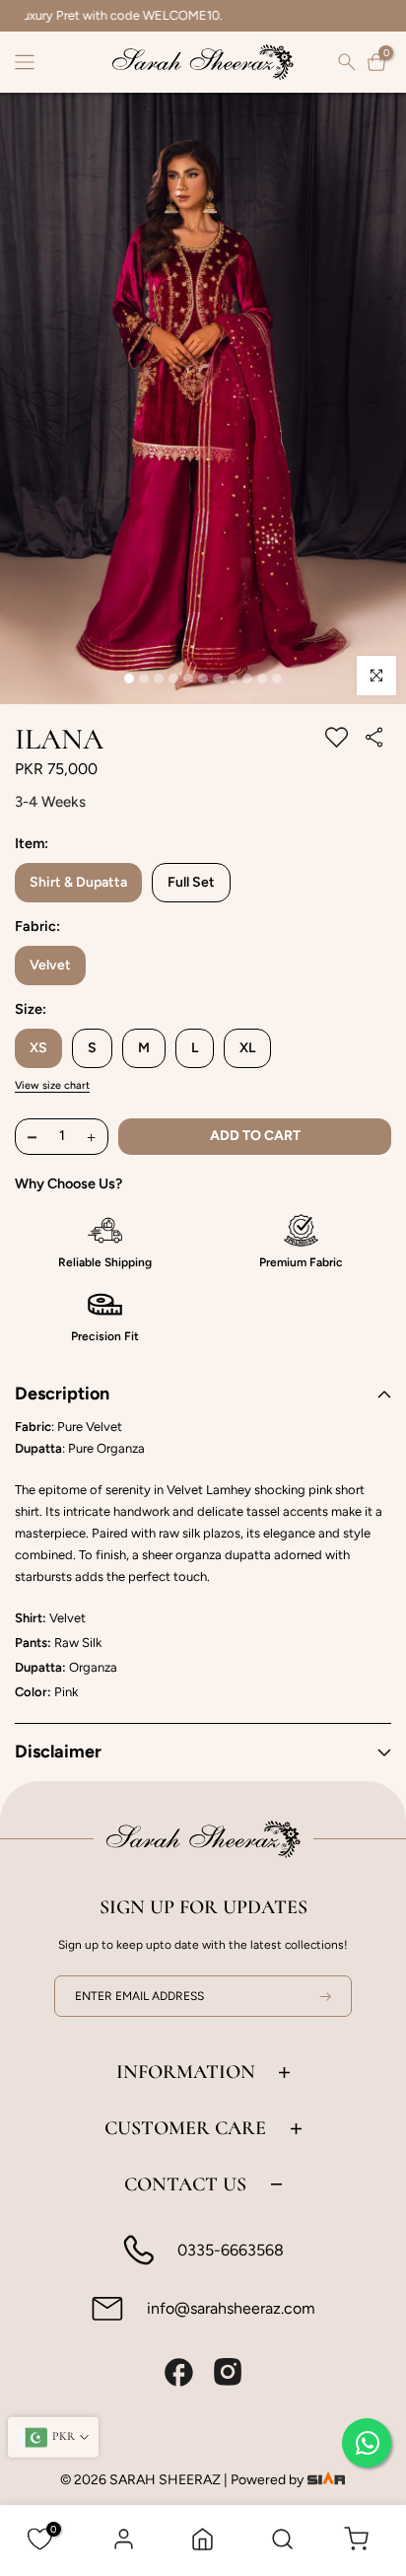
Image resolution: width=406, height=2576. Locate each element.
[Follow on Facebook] (178, 2372)
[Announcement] (203, 16)
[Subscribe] (313, 1996)
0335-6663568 (231, 2250)
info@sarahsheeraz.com (231, 2308)
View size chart (52, 1085)
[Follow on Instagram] (228, 2372)
